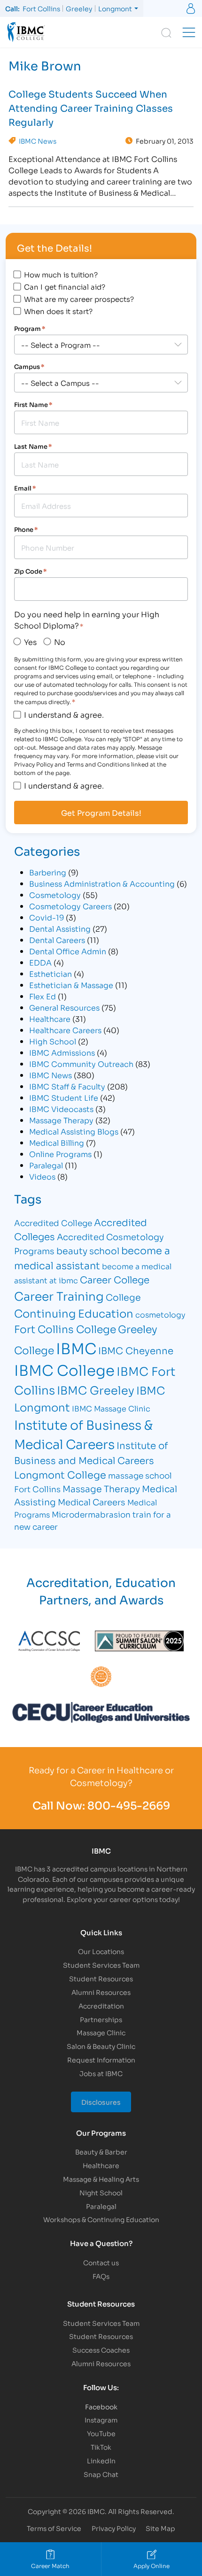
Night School (101, 2192)
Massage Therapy (61, 1120)
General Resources (64, 1007)
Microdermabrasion (91, 1514)
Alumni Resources (101, 1992)
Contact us (101, 2262)
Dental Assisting (60, 928)
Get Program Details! (101, 813)
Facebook (101, 2406)
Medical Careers (92, 1502)
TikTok (101, 2447)
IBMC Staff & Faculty (67, 1086)
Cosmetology (55, 894)
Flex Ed (43, 996)
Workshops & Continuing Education (101, 2219)
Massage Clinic (101, 2032)
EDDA (40, 962)
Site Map (160, 2528)
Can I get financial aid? (65, 286)
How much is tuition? (61, 274)
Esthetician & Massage (71, 985)
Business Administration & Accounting (102, 883)
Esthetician (50, 973)
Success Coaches (101, 2350)
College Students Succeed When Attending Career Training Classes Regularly (91, 107)
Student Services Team (101, 1965)
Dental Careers (57, 939)
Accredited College (53, 1223)
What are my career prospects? (79, 299)
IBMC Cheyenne (136, 1350)
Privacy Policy (114, 2528)
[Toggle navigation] (189, 32)
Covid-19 (47, 917)
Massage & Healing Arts (101, 2179)
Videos (42, 1176)
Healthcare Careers (65, 1030)
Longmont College (60, 1474)
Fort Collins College (65, 1329)
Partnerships (101, 2019)
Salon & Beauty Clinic (101, 2046)
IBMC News (38, 141)
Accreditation (101, 2005)
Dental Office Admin (68, 951)
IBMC (76, 1348)
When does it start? (58, 311)
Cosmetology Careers (70, 906)
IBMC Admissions (62, 1052)
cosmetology (160, 1314)
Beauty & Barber (101, 2151)
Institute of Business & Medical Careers (83, 1434)
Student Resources (101, 1978)
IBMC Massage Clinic (111, 1408)
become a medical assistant (92, 1257)
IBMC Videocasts (61, 1108)
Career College (115, 1279)
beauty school (88, 1250)
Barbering (48, 872)
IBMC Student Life (64, 1097)
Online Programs (60, 1154)
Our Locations (101, 1951)
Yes (30, 641)
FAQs (101, 2276)
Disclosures (101, 2102)
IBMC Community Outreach (81, 1063)
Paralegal (46, 1165)
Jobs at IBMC (101, 2073)
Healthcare (50, 1018)
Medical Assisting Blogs (74, 1131)
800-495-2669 (129, 1805)
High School (53, 1041)
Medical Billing (57, 1142)
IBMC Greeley (96, 1389)
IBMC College (64, 1369)
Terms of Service (54, 2528)
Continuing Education (74, 1313)
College (123, 1297)
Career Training (59, 1295)
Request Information (101, 2059)
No (60, 641)
